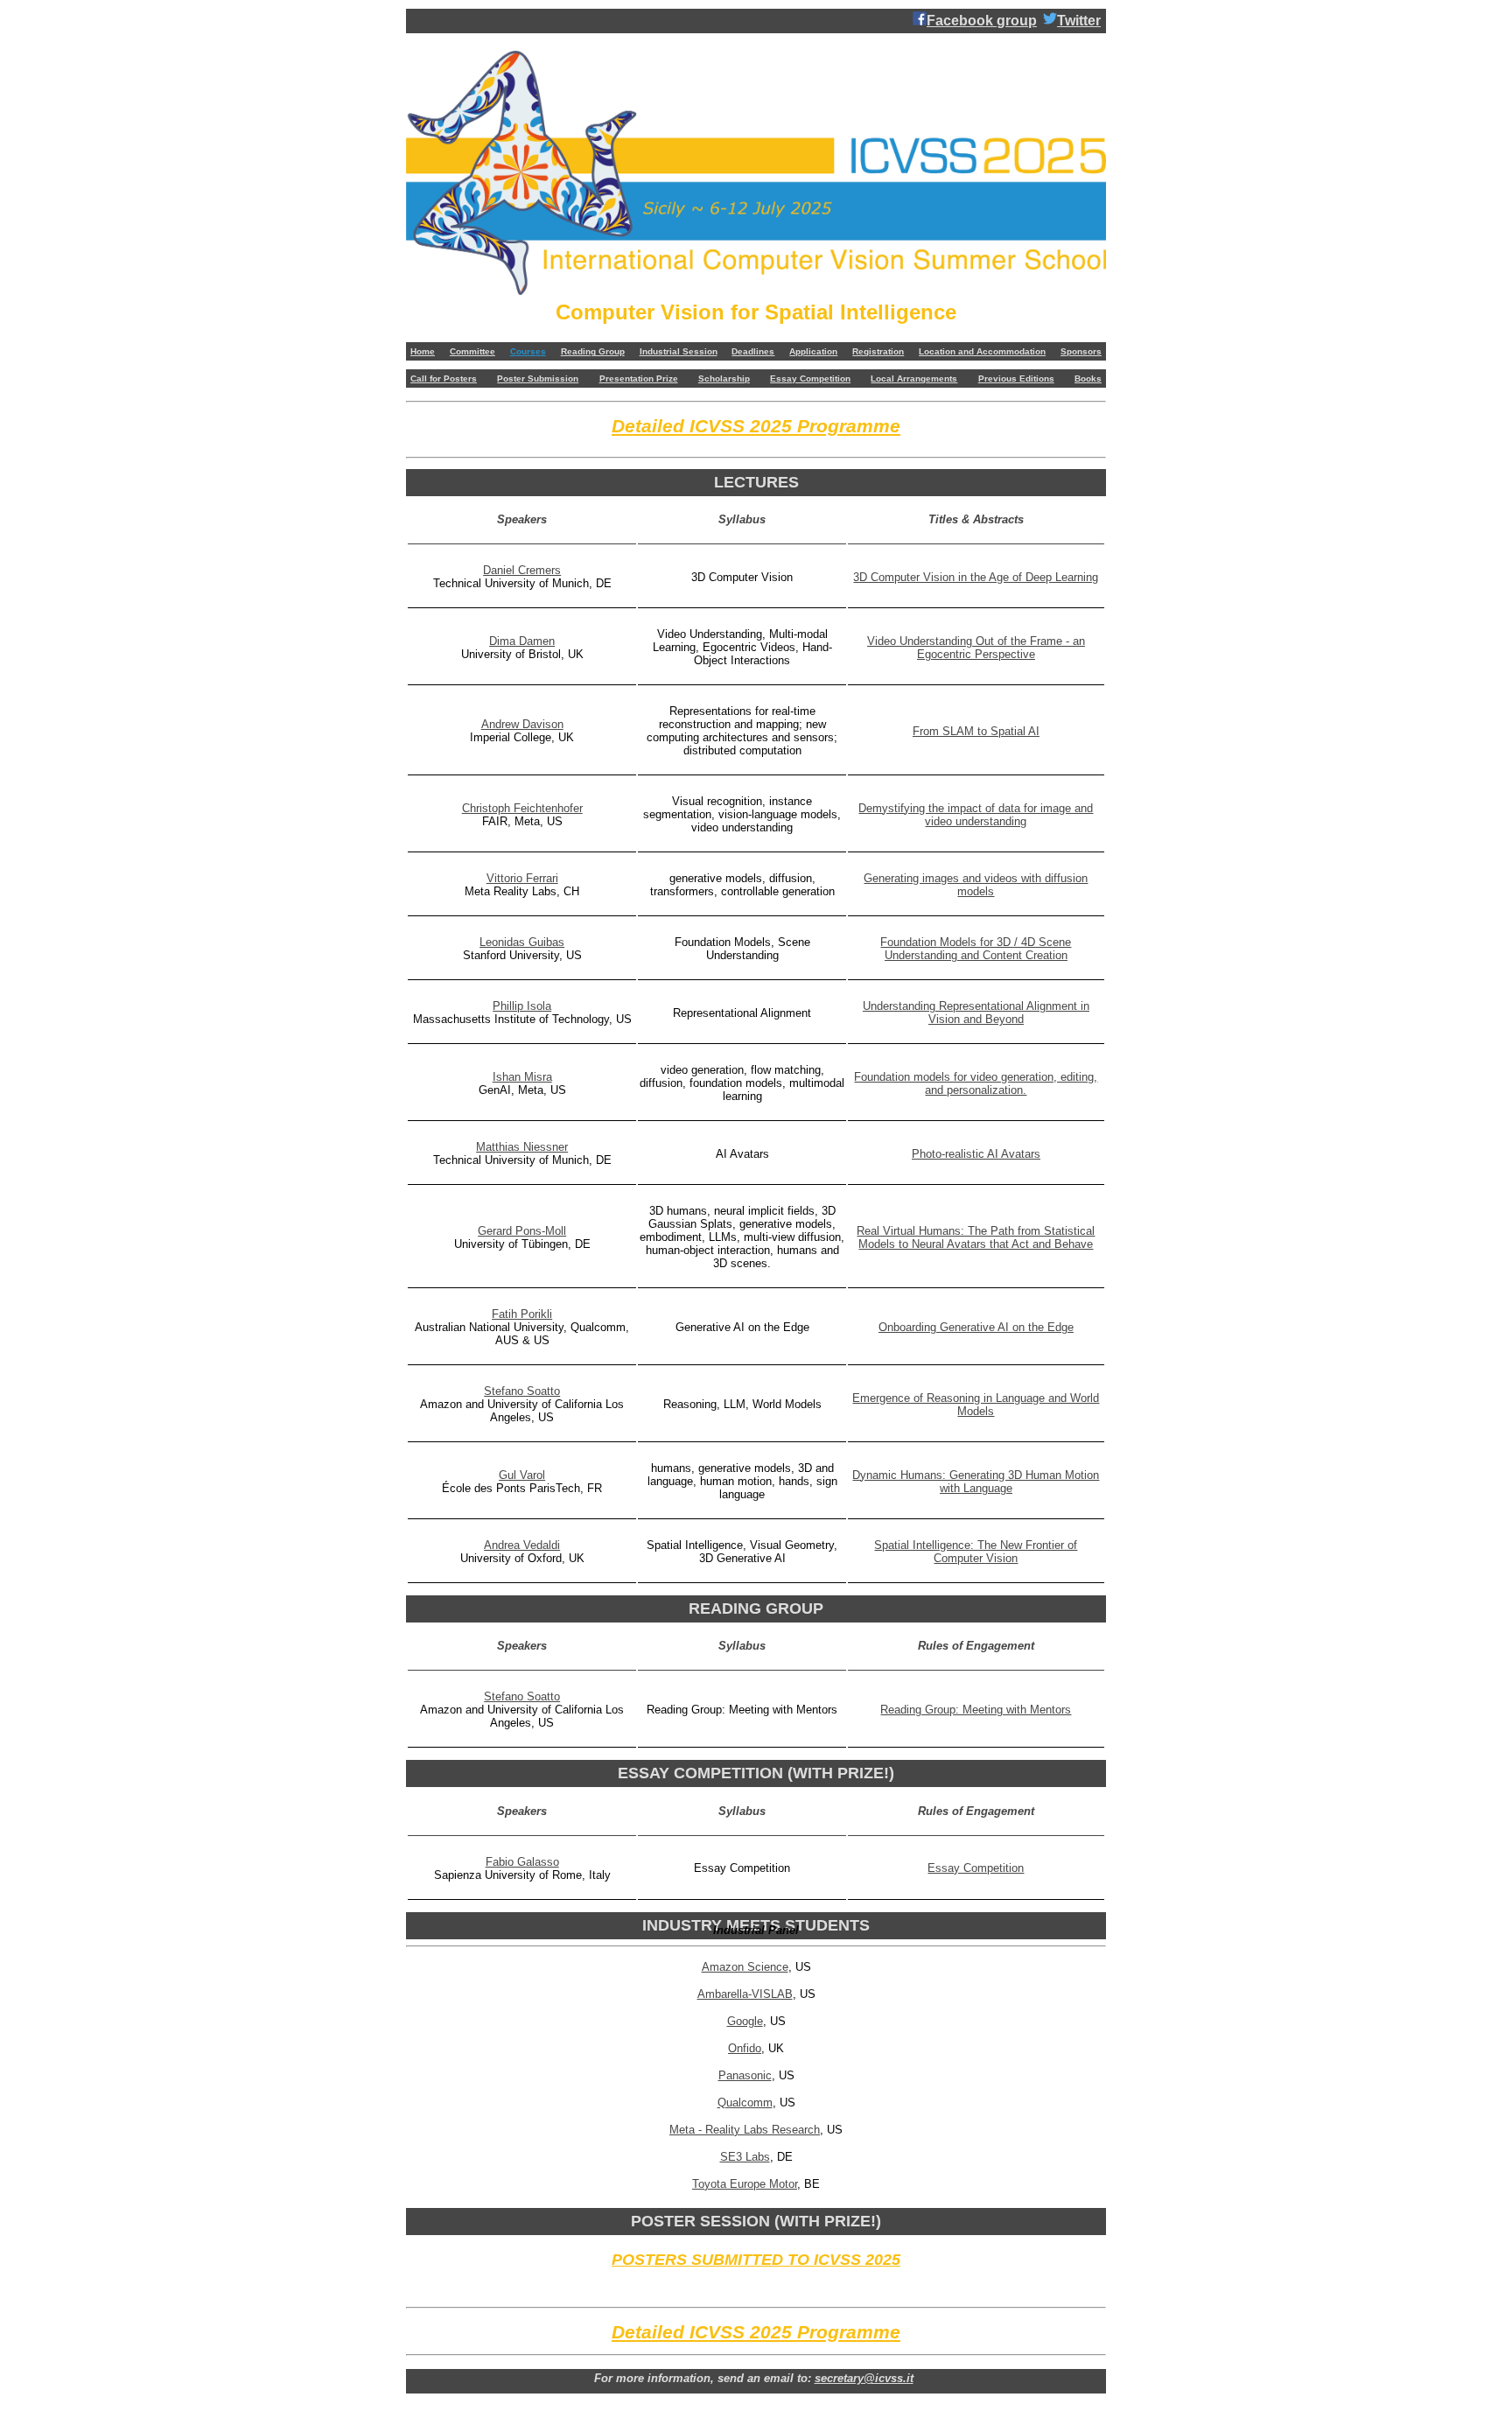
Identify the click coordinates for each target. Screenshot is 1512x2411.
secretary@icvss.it (864, 2378)
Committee (472, 351)
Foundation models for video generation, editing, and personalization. (976, 1083)
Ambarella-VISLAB (745, 1994)
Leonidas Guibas (522, 942)
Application (813, 351)
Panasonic (745, 2075)
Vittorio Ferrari (522, 878)
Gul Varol (522, 1475)
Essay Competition (810, 378)
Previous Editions (1016, 378)
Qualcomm (745, 2103)
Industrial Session (679, 351)
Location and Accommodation (982, 351)
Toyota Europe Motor (745, 2184)
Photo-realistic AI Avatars (976, 1154)
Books (1088, 378)
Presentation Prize (639, 378)
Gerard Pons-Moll (522, 1231)
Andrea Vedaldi (522, 1545)
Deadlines (753, 351)
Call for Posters (444, 378)
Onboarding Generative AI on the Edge (976, 1327)
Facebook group (982, 21)
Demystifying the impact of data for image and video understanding (976, 815)
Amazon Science (745, 1967)
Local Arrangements (914, 378)
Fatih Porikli (522, 1314)
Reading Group (593, 351)
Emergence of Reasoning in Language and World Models (976, 1405)
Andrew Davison (522, 724)
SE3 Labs (745, 2157)
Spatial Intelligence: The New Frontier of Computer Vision (976, 1552)
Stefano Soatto (522, 1391)
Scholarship (724, 378)
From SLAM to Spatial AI (976, 731)
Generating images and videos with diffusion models (976, 885)
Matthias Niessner (522, 1147)
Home (423, 351)
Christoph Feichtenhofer (522, 808)
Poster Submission (538, 378)
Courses (528, 351)
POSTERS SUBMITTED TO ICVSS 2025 (756, 2260)
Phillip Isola (522, 1006)
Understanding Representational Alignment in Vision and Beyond (976, 1013)
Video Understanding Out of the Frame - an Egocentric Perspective (976, 648)
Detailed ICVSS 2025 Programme (756, 426)
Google (745, 2021)
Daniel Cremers (522, 570)
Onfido (745, 2048)
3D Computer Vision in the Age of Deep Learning (976, 577)
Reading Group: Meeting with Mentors (976, 1710)
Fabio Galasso (522, 1862)
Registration (878, 351)
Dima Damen (522, 641)
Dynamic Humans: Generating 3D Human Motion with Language (976, 1482)
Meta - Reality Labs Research (745, 2130)
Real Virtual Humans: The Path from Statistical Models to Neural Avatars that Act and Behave (976, 1237)
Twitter (1079, 21)
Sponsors (1081, 351)
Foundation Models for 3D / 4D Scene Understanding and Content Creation (976, 949)
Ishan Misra (522, 1077)
